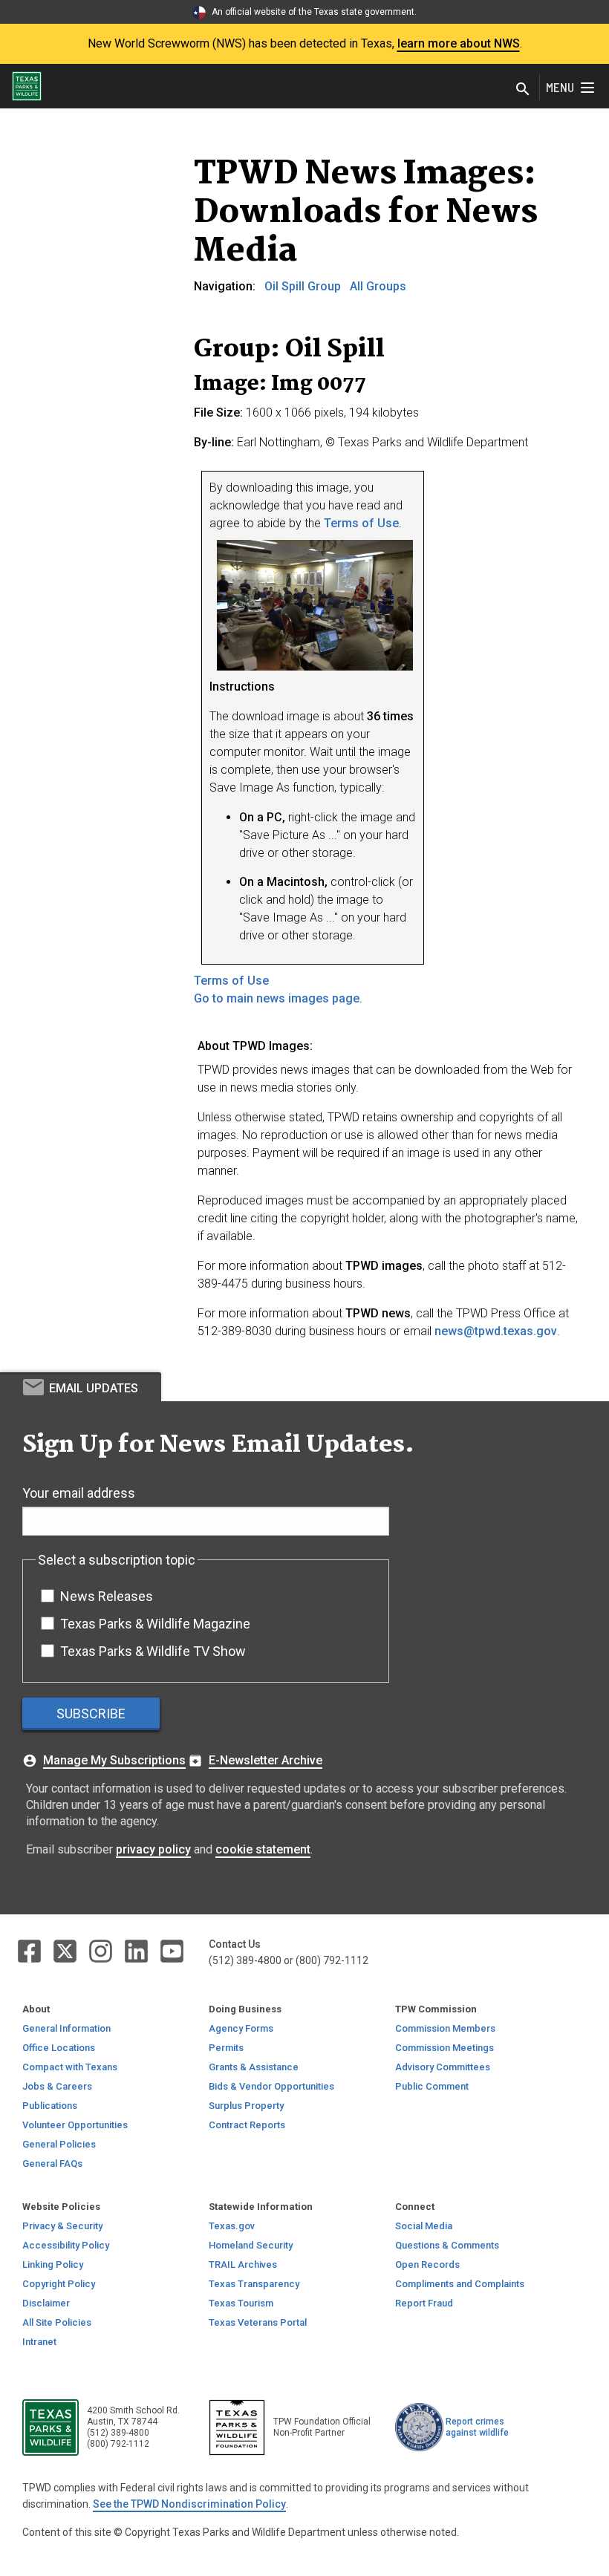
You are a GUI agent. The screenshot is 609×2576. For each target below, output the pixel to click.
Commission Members (445, 2028)
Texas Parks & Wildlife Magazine (155, 1624)
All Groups (378, 286)
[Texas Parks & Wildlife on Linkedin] (137, 1950)
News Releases (107, 1596)
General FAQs (52, 2163)
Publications (50, 2106)
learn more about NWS (459, 43)
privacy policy (153, 1849)
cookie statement (263, 1849)
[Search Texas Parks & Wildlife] (523, 90)
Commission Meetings (444, 2048)
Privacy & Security (62, 2226)
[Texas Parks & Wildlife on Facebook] (30, 1950)
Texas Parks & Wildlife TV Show (153, 1651)
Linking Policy (53, 2264)
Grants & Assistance (254, 2067)
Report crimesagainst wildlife (477, 2427)
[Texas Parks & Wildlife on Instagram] (102, 1950)
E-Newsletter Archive (266, 1760)
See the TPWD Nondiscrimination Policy (189, 2504)
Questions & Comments (447, 2245)
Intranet (39, 2342)
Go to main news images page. (278, 998)
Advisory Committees (443, 2067)
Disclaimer (46, 2303)
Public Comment (432, 2086)
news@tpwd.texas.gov (496, 1331)
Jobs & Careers (57, 2086)
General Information (66, 2028)
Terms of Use (361, 523)
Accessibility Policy (66, 2245)
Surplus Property (246, 2106)
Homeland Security (251, 2245)
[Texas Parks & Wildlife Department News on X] (66, 1950)
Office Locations (59, 2048)
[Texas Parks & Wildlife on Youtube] (172, 1950)
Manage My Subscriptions (114, 1760)
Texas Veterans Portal (258, 2322)
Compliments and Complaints (460, 2284)
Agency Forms (241, 2028)
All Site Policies (57, 2322)
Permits (226, 2048)
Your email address (79, 1493)
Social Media (424, 2226)
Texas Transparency (254, 2284)
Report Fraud (424, 2303)
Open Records (427, 2264)
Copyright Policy (59, 2284)
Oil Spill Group (303, 286)
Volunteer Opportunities (75, 2125)
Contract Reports (247, 2125)
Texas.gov (232, 2226)
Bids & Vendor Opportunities (271, 2086)
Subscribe (91, 1713)
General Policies (59, 2144)
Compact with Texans (70, 2067)
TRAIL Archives (243, 2264)
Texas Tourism (241, 2303)
